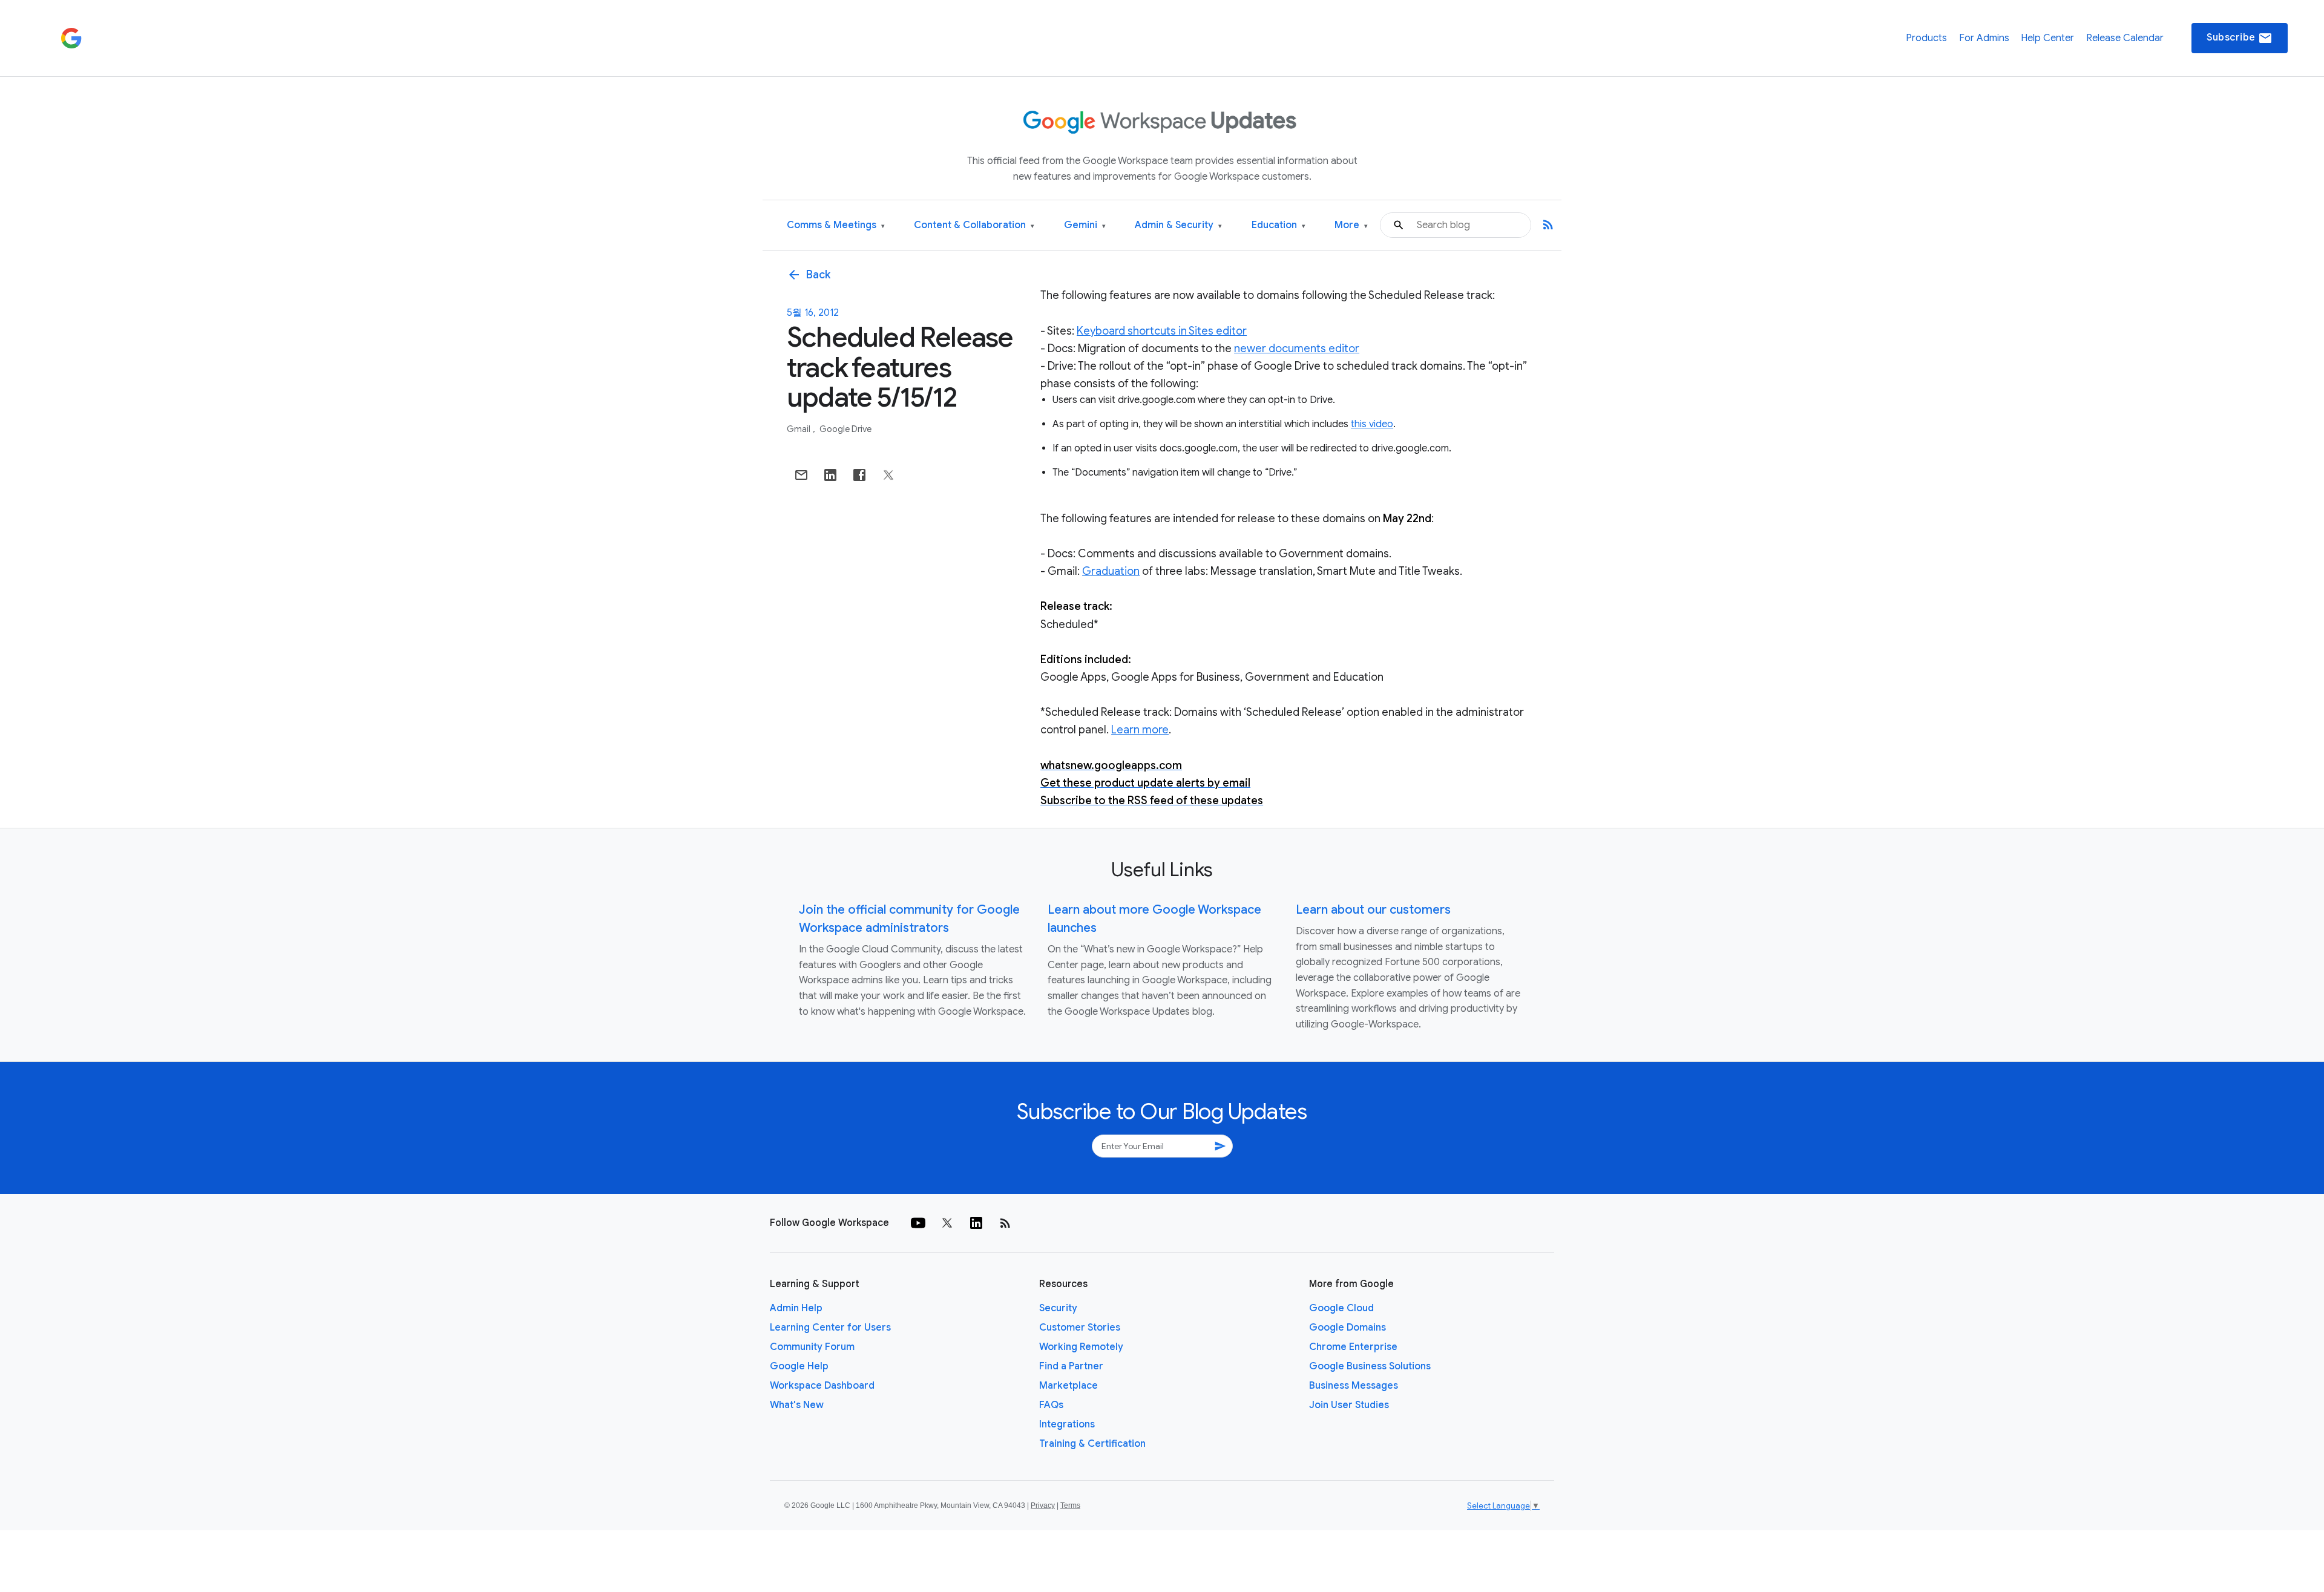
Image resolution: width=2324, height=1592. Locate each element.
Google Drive (845, 429)
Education (1279, 225)
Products (1926, 38)
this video (1372, 424)
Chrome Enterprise (1353, 1347)
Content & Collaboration (974, 225)
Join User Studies (1349, 1405)
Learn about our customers (1373, 910)
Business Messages (1354, 1386)
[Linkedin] (976, 1223)
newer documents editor (1297, 349)
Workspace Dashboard (822, 1386)
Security (1058, 1308)
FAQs (1051, 1405)
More (1351, 225)
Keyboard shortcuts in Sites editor (1162, 331)
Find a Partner (1071, 1366)
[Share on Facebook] (859, 475)
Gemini (1085, 225)
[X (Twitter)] (947, 1223)
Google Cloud (1341, 1308)
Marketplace (1068, 1386)
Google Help (799, 1366)
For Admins (1984, 38)
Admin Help (796, 1308)
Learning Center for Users (830, 1328)
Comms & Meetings (836, 225)
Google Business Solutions (1370, 1366)
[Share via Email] (801, 475)
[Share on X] (888, 475)
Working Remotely (1081, 1347)
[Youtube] (918, 1223)
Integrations (1067, 1424)
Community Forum (812, 1347)
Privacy (1043, 1505)
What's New (797, 1405)
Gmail (799, 429)
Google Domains (1347, 1328)
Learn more (1140, 730)
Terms (1070, 1505)
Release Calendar (2125, 38)
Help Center (2047, 38)
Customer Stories (1080, 1328)
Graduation (1111, 571)
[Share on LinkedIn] (830, 475)
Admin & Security (1178, 225)
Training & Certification (1092, 1444)
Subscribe (2240, 38)
